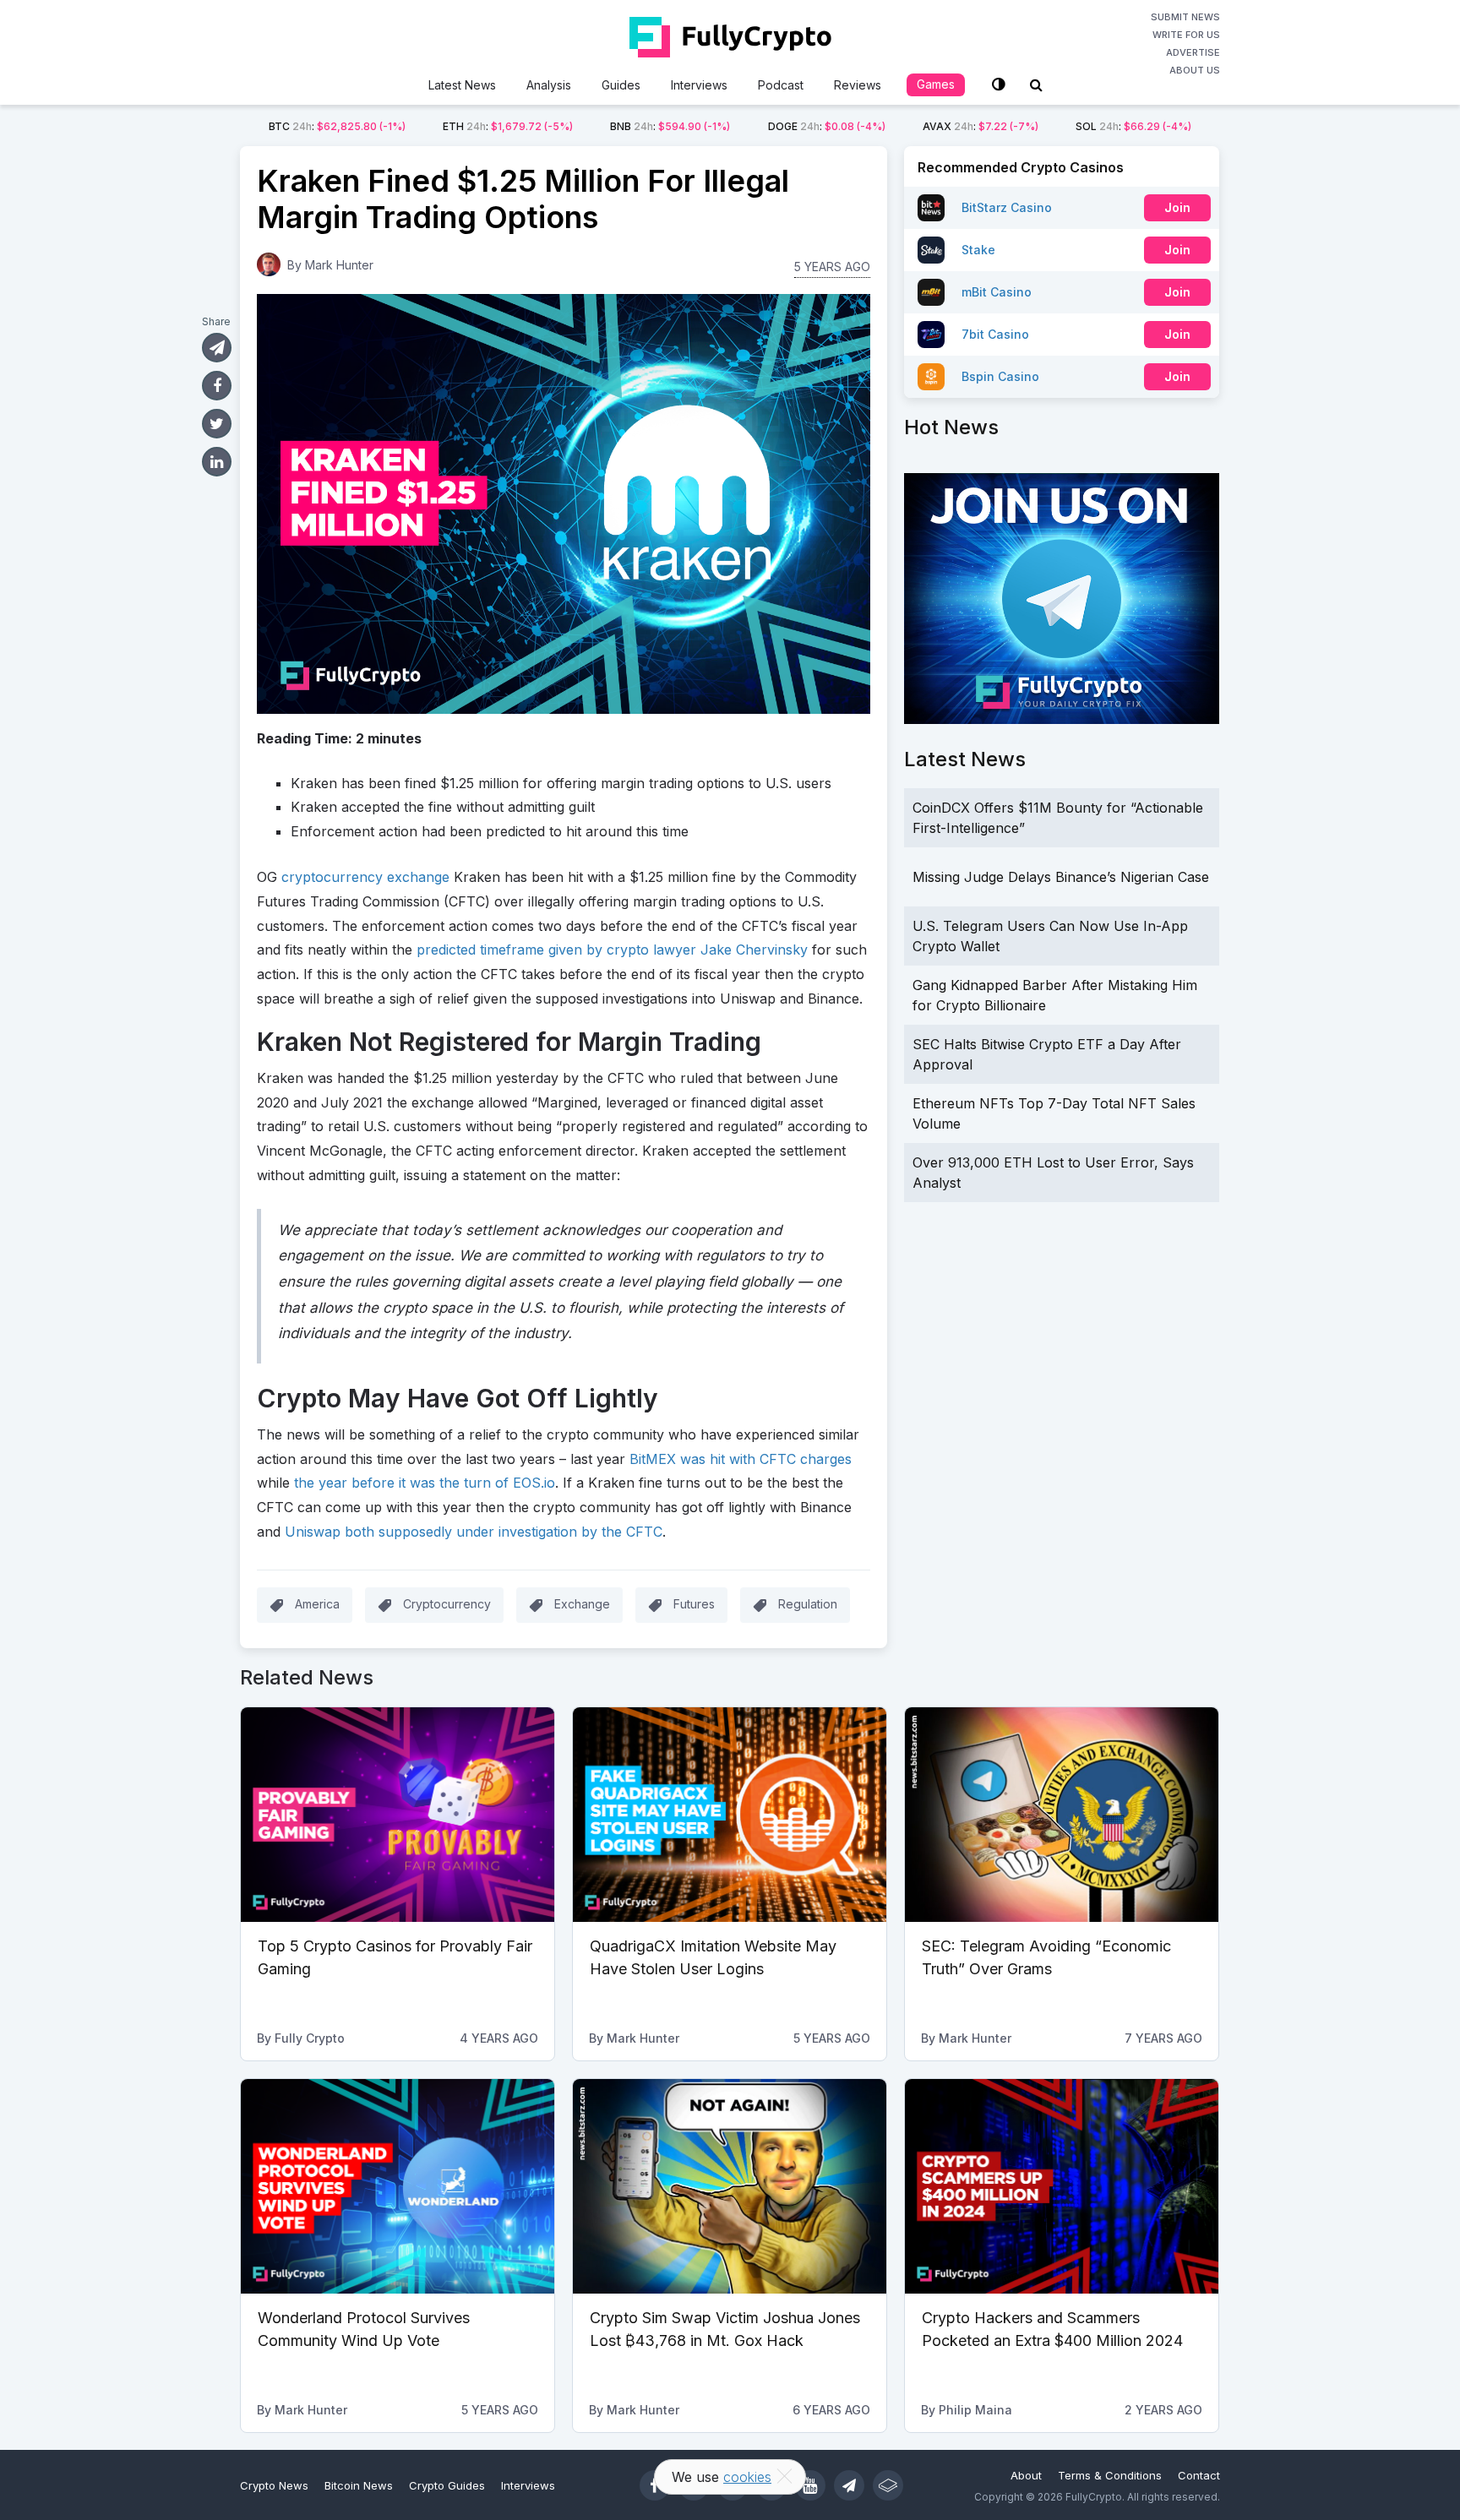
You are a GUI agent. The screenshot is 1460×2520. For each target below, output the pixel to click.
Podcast (781, 85)
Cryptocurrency (447, 1604)
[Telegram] (849, 2485)
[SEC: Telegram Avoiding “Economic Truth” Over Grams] (1062, 1815)
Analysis (549, 85)
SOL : (1133, 126)
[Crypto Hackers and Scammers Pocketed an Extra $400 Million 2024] (1062, 2186)
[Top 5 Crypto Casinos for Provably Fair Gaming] (398, 1815)
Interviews (699, 85)
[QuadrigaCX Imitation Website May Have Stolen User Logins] (730, 1815)
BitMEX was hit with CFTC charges (741, 1459)
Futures (694, 1604)
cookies (747, 2477)
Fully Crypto (310, 2038)
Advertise (1193, 52)
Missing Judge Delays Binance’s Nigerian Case (1061, 877)
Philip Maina (975, 2410)
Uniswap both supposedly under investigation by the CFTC (474, 1532)
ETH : (508, 126)
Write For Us (1186, 35)
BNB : (670, 126)
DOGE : (827, 126)
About (1026, 2475)
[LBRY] (888, 2485)
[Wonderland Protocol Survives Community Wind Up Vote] (398, 2186)
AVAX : (981, 126)
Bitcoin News (359, 2485)
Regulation (808, 1604)
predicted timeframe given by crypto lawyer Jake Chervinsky (612, 950)
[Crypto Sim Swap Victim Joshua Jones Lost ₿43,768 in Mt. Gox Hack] (730, 2186)
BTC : (337, 126)
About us (1195, 70)
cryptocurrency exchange (365, 877)
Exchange (582, 1604)
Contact (1199, 2475)
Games (936, 84)
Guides (621, 85)
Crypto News (274, 2485)
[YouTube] (810, 2485)
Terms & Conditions (1110, 2475)
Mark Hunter (339, 265)
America (317, 1604)
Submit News (1185, 17)
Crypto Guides (447, 2485)
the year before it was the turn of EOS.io (425, 1483)
